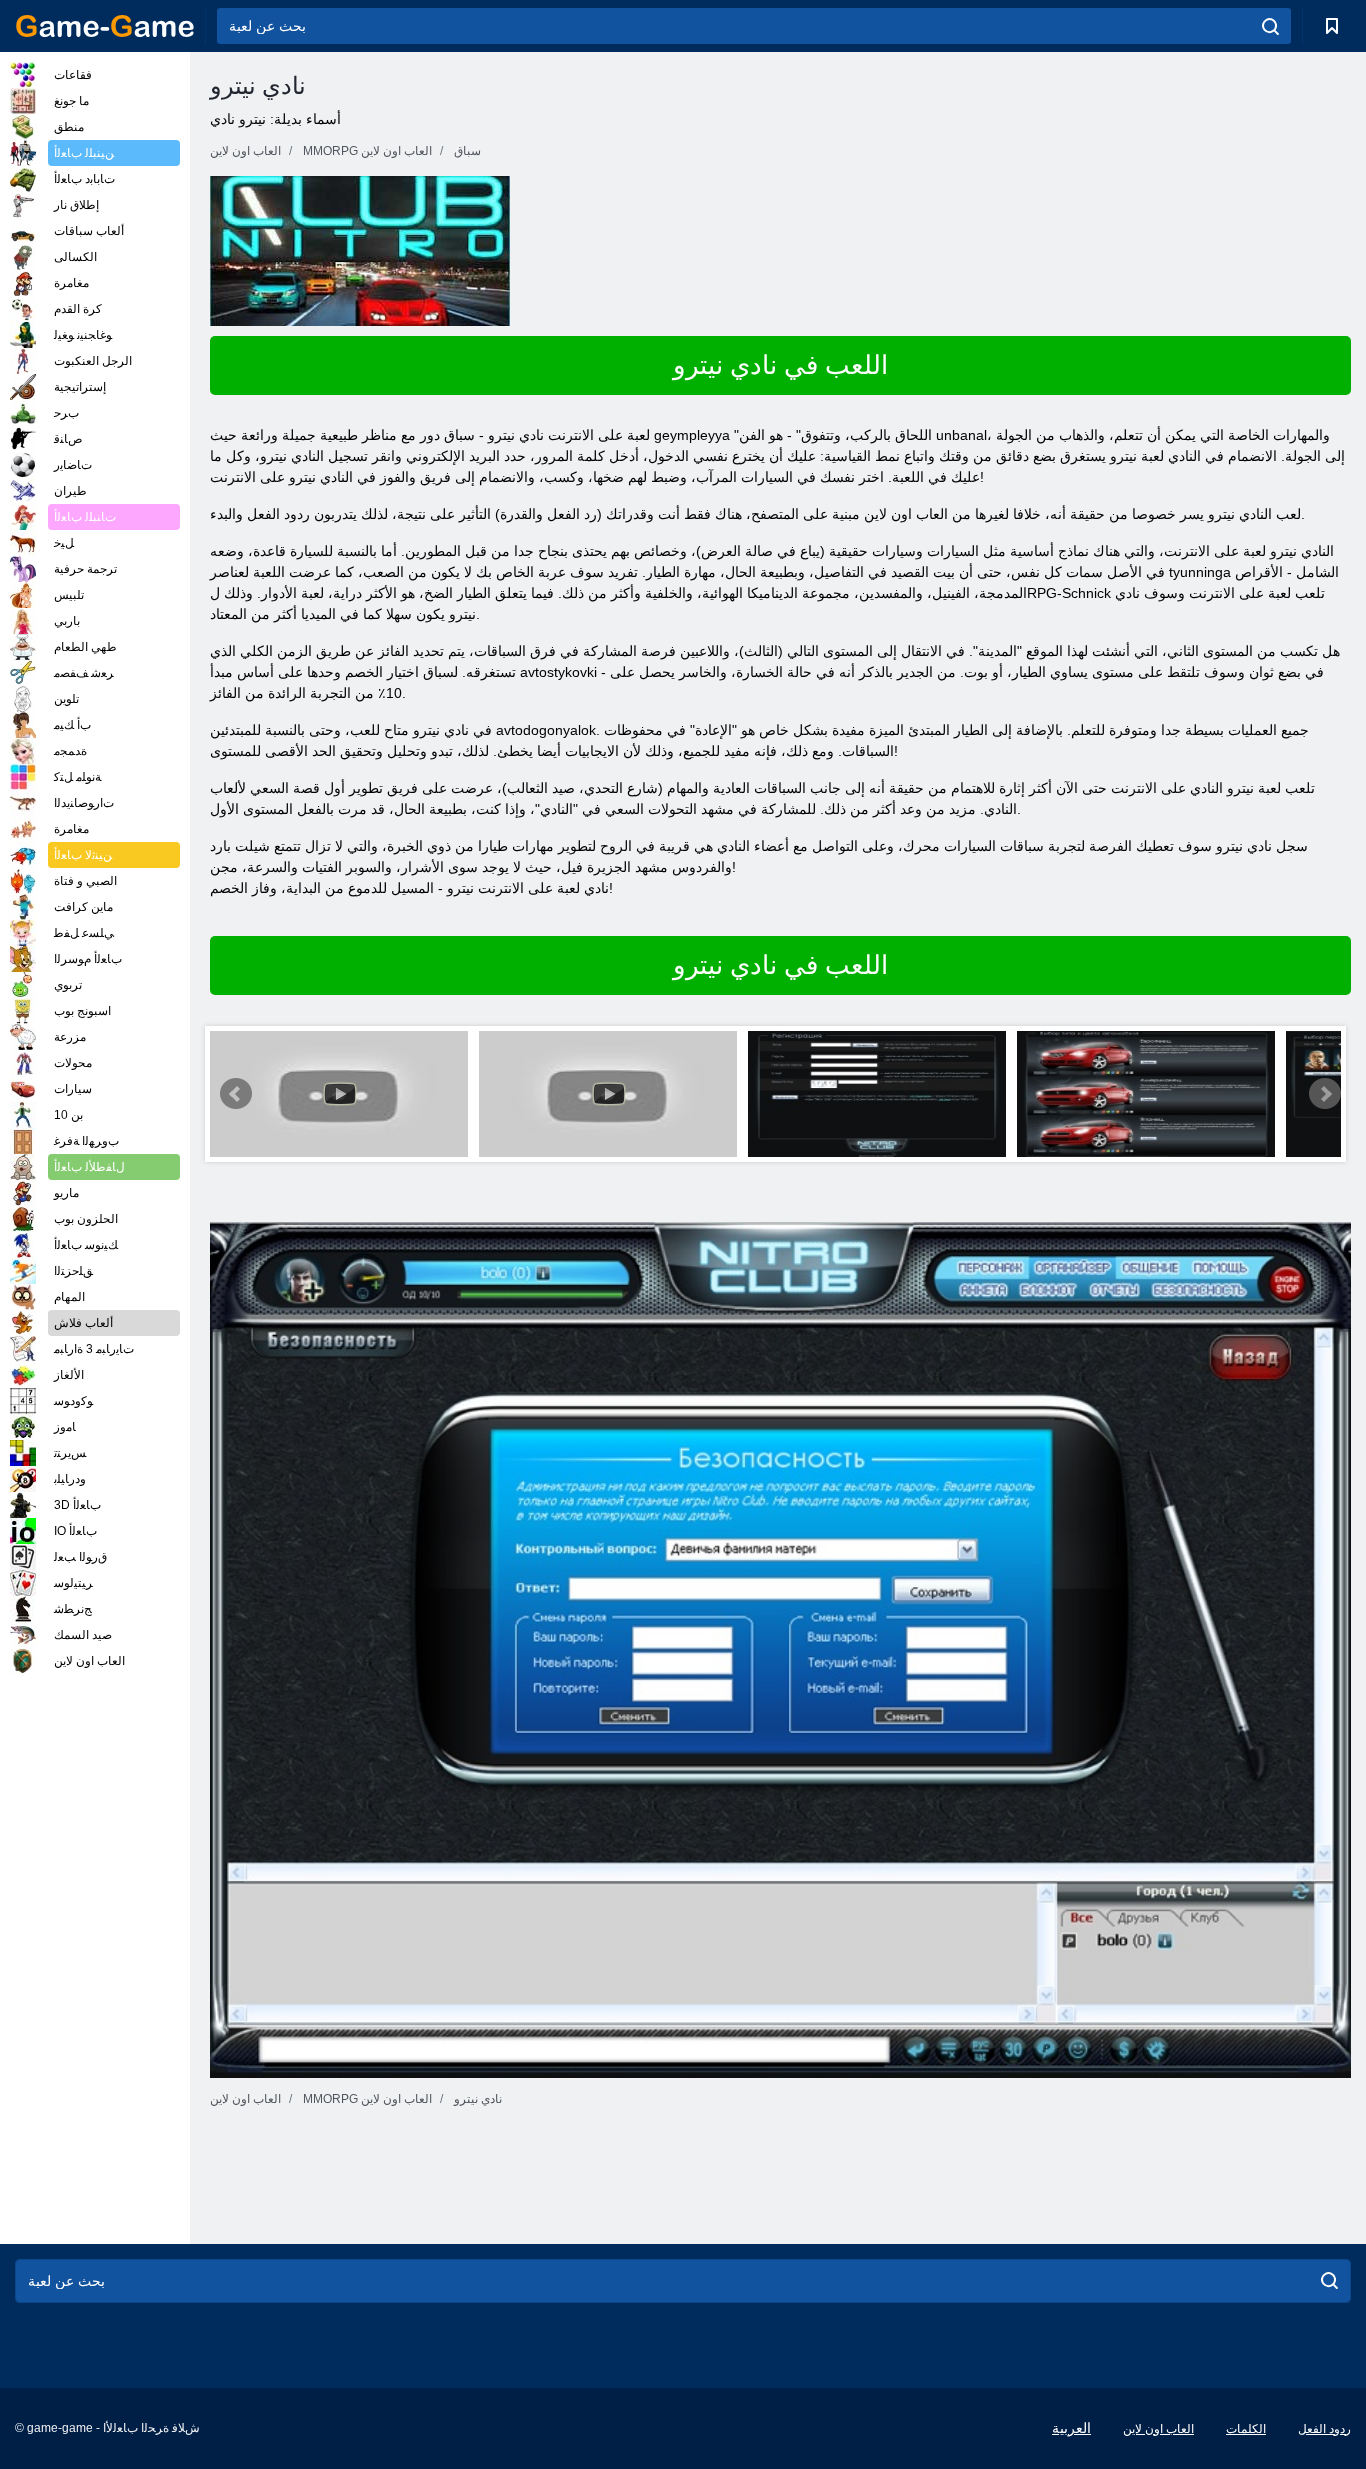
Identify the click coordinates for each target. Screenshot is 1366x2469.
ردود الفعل (1324, 2429)
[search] (1270, 26)
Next (1325, 1094)
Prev (236, 1094)
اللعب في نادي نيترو (780, 365)
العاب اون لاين (1158, 2429)
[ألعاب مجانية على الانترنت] (105, 26)
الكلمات (1246, 2429)
